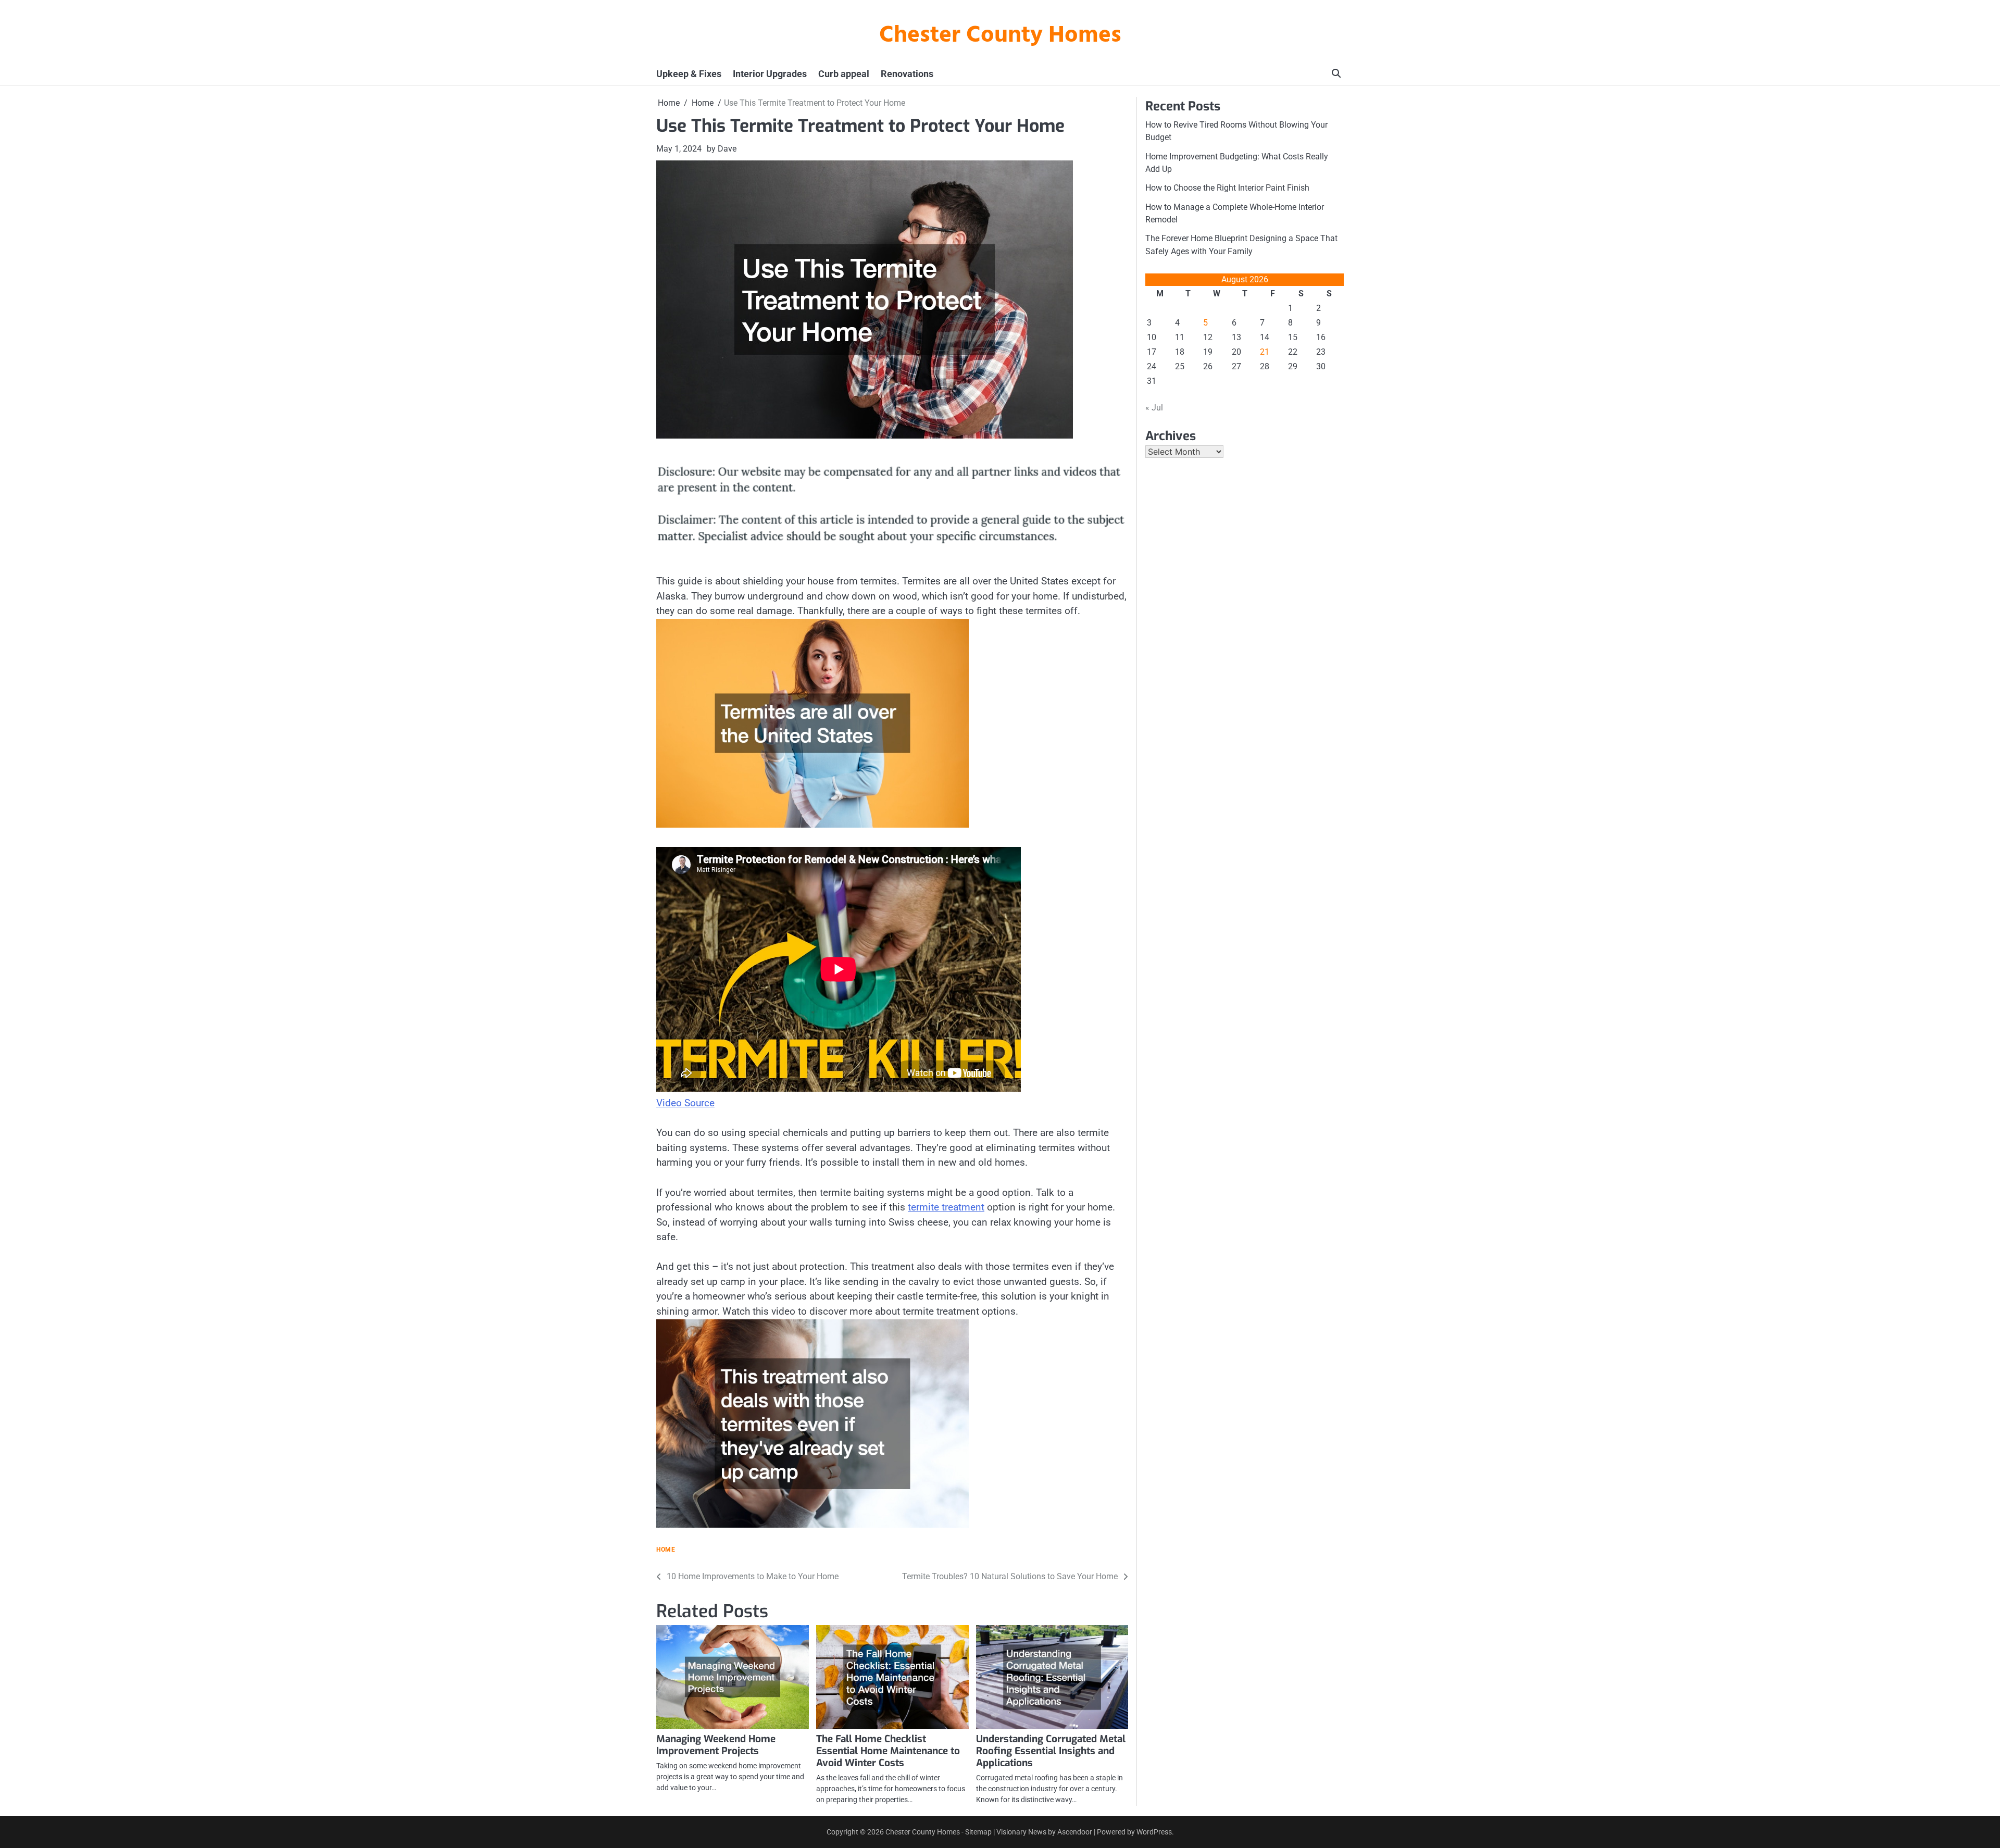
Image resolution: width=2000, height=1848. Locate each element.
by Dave (722, 149)
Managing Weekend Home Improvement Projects (716, 1745)
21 (1265, 352)
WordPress (1154, 1832)
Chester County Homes (1000, 36)
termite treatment (946, 1207)
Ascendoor (1075, 1832)
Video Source (685, 1103)
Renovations (907, 74)
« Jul (1154, 408)
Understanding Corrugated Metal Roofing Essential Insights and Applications (1051, 1751)
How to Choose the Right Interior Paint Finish (1227, 188)
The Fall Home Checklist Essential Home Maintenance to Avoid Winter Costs (888, 1751)
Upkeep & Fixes (689, 74)
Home (666, 1550)
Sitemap (978, 1832)
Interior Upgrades (770, 74)
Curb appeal (844, 74)
